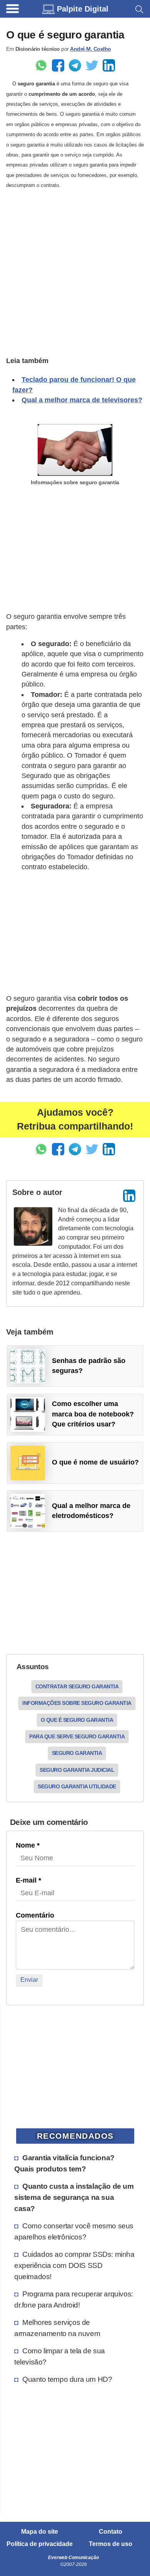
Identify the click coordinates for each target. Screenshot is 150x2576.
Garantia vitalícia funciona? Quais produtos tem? (64, 2163)
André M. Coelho (91, 49)
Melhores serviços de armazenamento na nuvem (57, 2328)
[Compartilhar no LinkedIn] (109, 65)
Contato (111, 2532)
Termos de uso (111, 2544)
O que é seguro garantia (77, 1720)
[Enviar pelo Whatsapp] (41, 65)
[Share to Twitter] (92, 65)
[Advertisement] (75, 272)
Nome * (28, 1845)
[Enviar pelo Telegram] (75, 65)
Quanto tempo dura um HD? (67, 2379)
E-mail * (28, 1880)
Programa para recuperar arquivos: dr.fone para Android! (74, 2299)
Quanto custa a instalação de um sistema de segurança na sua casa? (74, 2197)
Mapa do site (40, 2532)
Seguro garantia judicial (77, 1770)
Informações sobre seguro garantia (77, 1703)
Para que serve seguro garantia (77, 1736)
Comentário (35, 1915)
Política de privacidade (40, 2544)
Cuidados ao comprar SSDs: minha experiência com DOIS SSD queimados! (74, 2265)
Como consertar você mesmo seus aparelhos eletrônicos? (74, 2231)
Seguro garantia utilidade (77, 1786)
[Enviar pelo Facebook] (58, 65)
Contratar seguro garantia (77, 1686)
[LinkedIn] (129, 1196)
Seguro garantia (77, 1753)
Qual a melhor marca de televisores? (82, 400)
